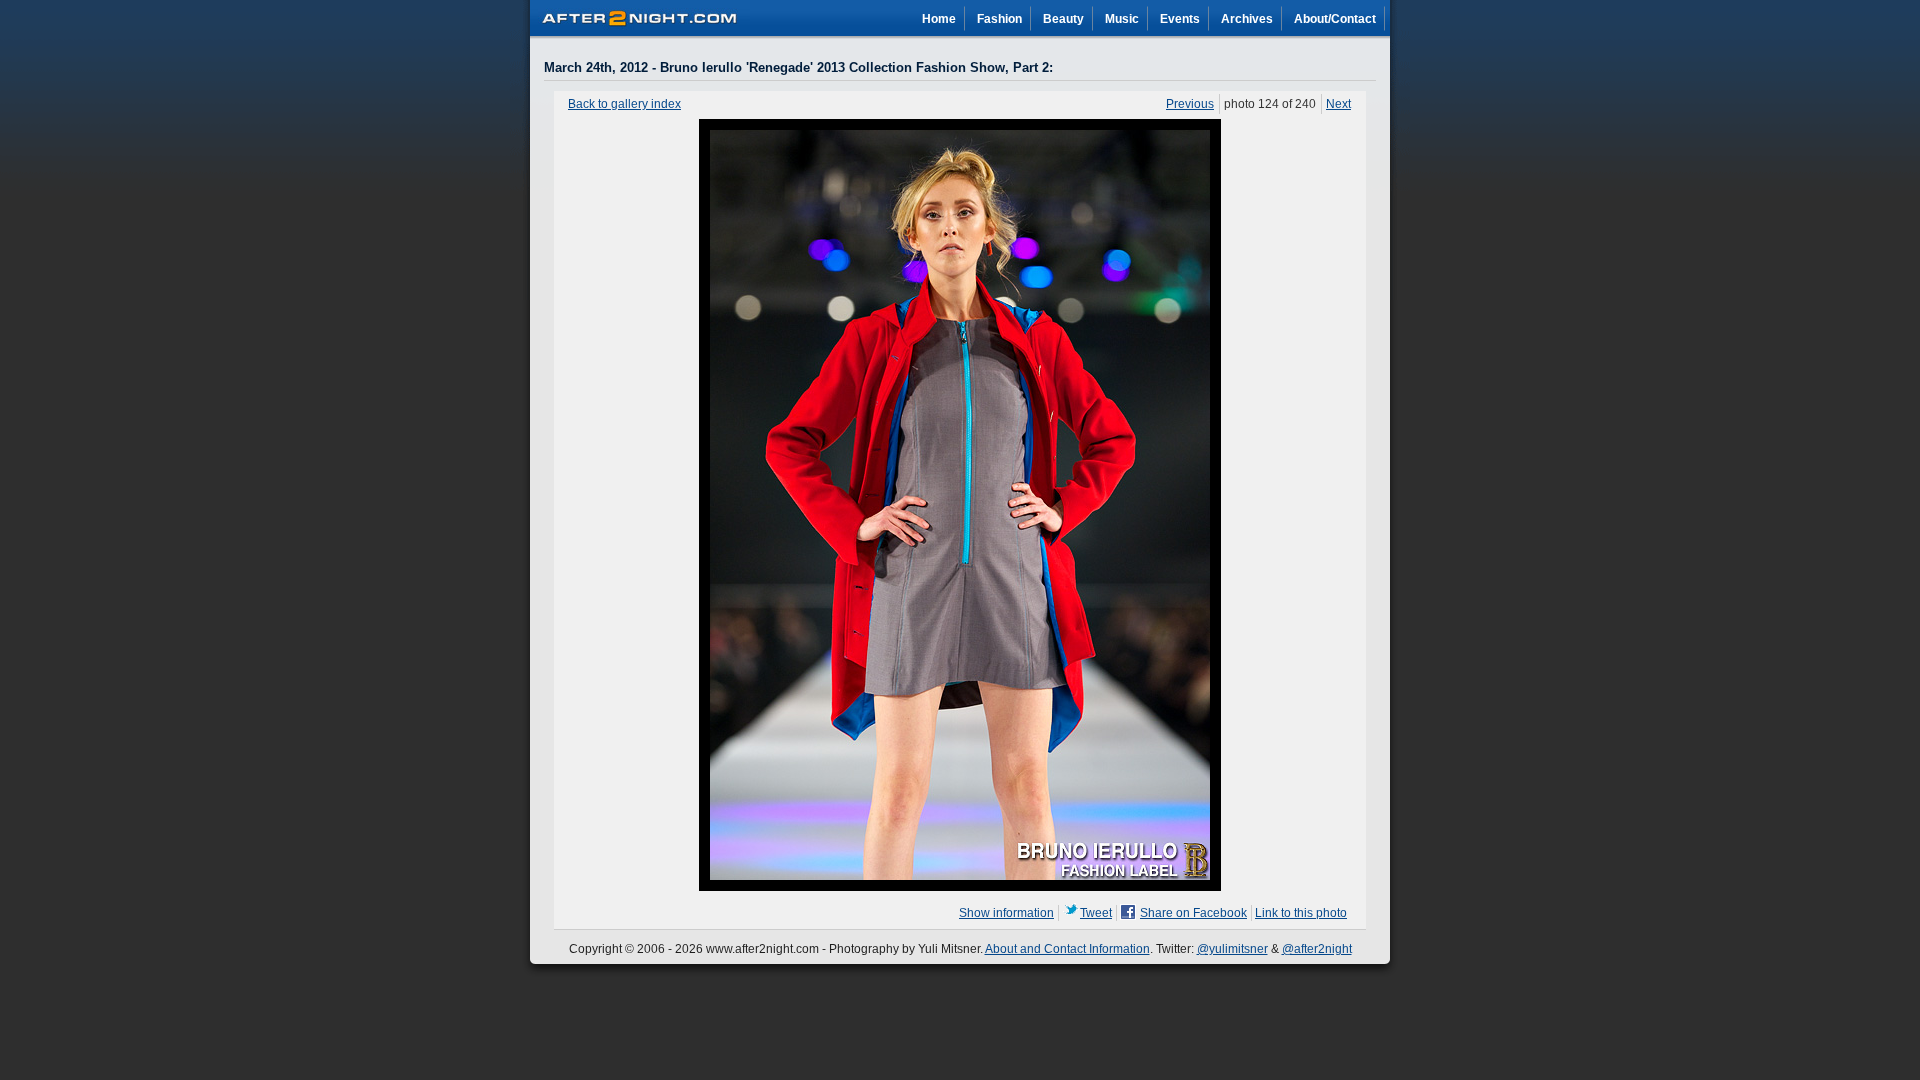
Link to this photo (1301, 913)
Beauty (1063, 19)
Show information (1006, 913)
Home (939, 19)
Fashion (999, 19)
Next (1338, 104)
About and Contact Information (1067, 949)
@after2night (1317, 949)
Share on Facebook (1193, 913)
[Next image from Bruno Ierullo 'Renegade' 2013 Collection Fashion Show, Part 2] (960, 887)
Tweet (1096, 913)
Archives (1247, 19)
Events (1180, 19)
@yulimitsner (1232, 949)
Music (1122, 19)
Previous (1190, 104)
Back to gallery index (624, 104)
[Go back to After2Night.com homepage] (640, 15)
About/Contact (1335, 19)
